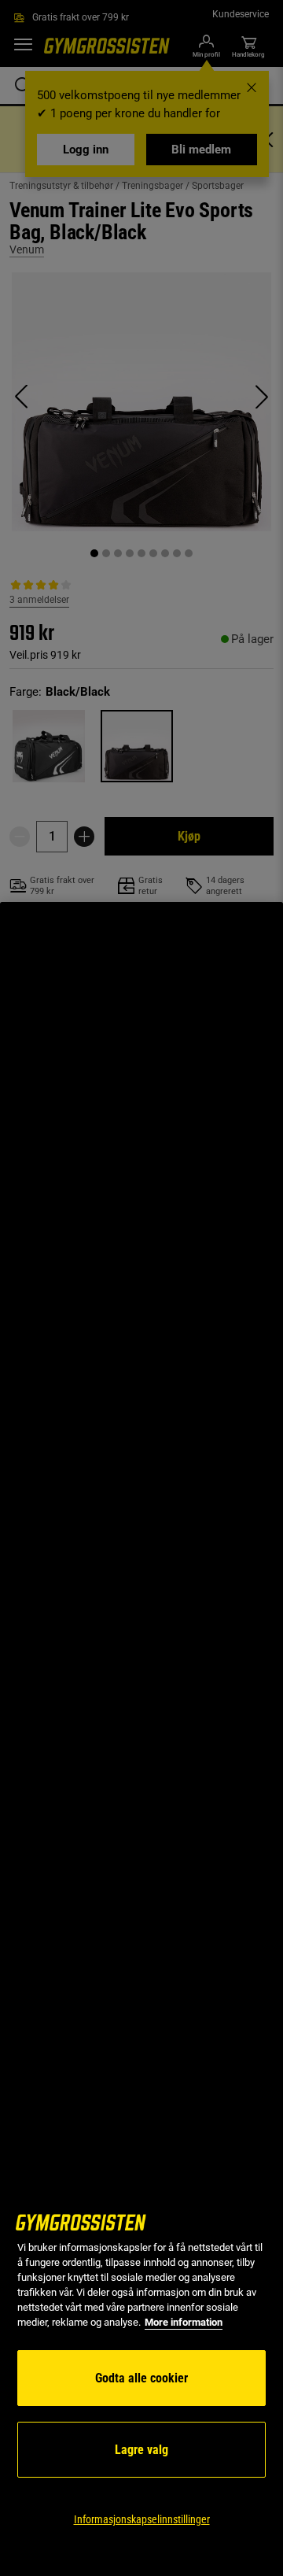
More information (184, 2322)
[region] (141, 1739)
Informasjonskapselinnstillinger (142, 2519)
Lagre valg (141, 2450)
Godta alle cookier (141, 2378)
